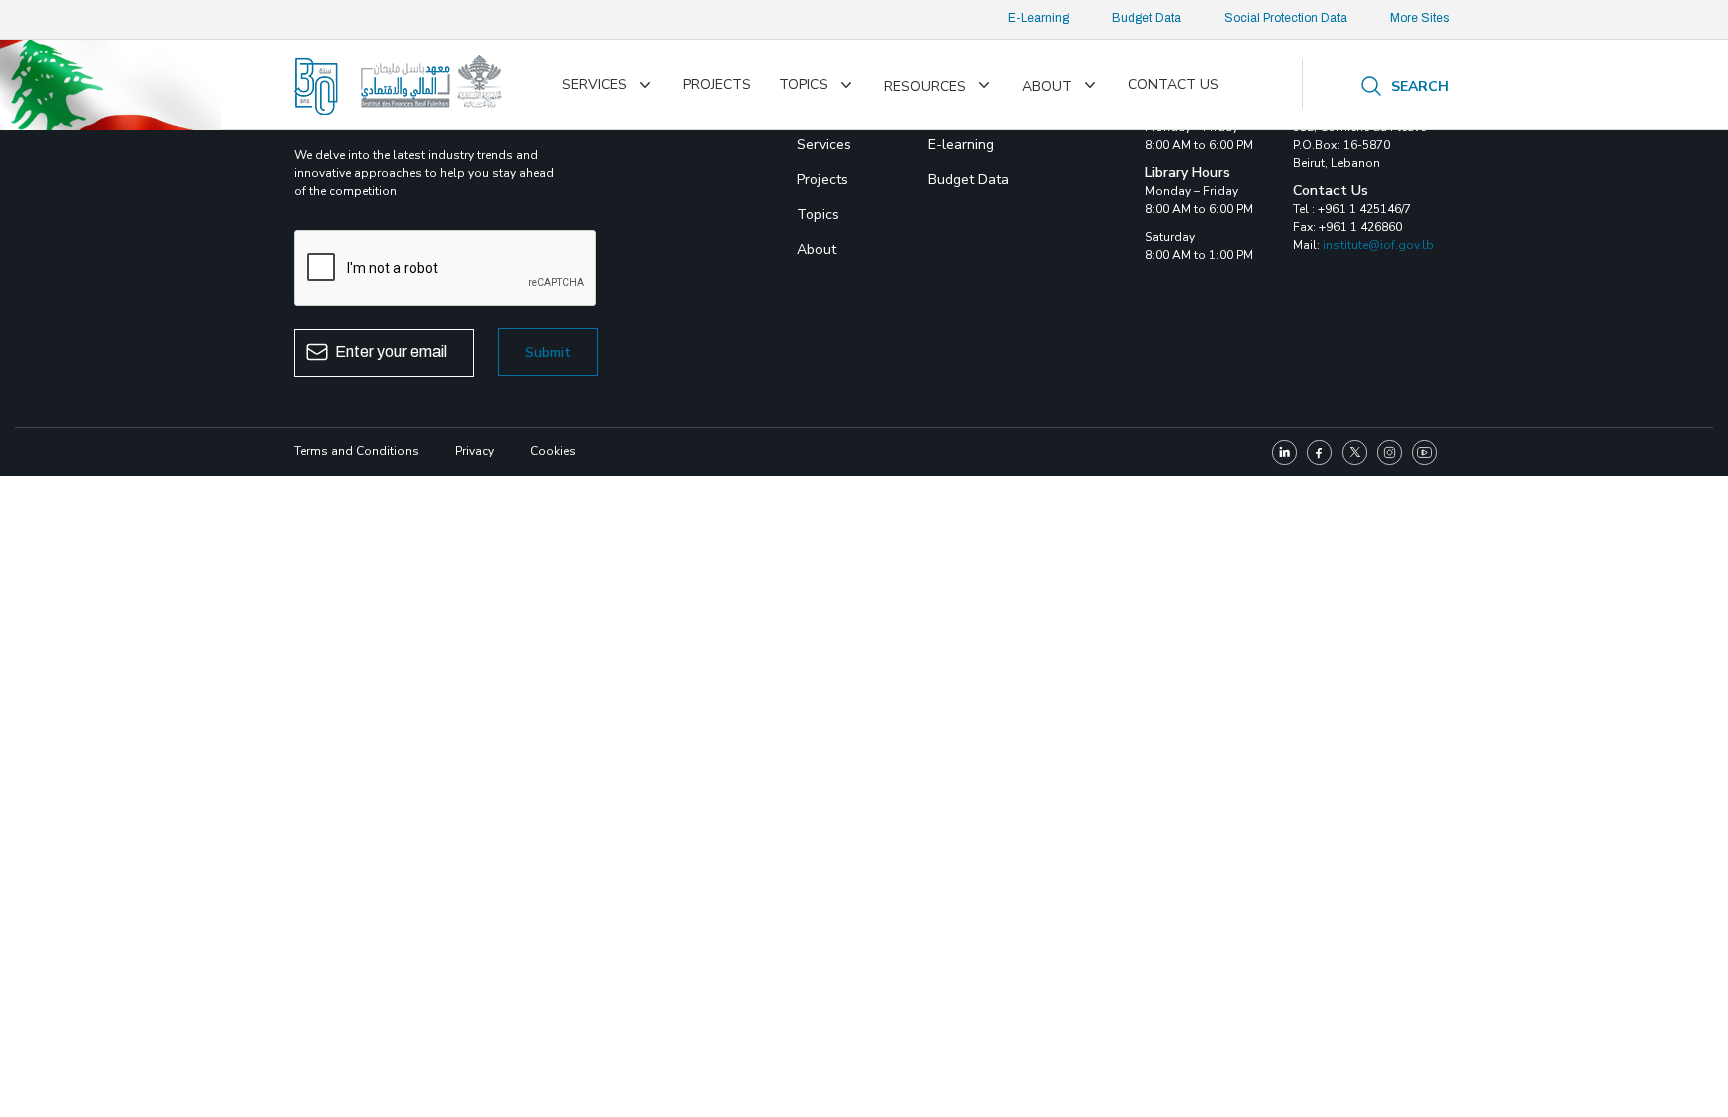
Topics (803, 84)
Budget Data (1146, 18)
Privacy (474, 451)
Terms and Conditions (356, 451)
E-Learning (1038, 18)
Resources (925, 86)
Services (594, 84)
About (1047, 86)
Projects (717, 84)
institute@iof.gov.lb (1378, 245)
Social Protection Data (1285, 18)
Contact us (1173, 84)
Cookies (553, 451)
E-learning (961, 144)
